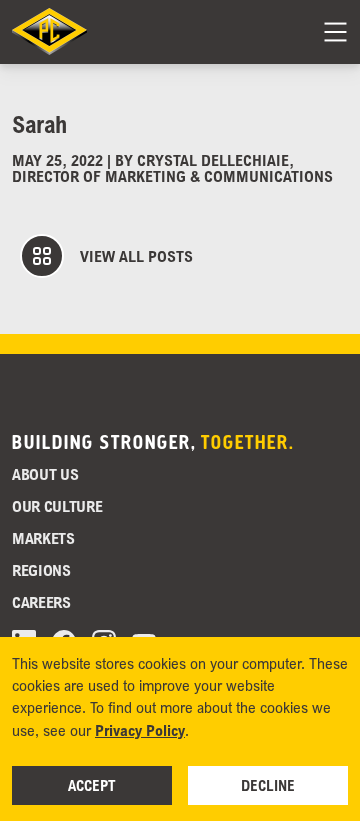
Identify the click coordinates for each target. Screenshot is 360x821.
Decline (268, 785)
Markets (43, 538)
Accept (92, 785)
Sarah (39, 123)
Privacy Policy (140, 730)
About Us (45, 474)
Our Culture (57, 506)
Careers (41, 602)
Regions (41, 570)
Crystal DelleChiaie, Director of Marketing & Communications (172, 168)
